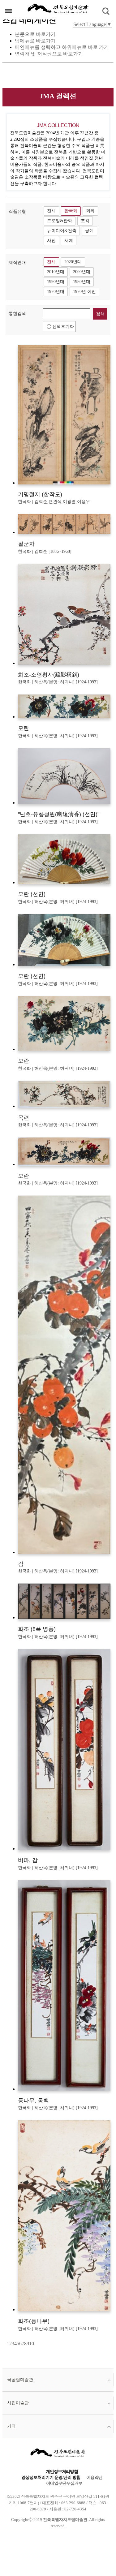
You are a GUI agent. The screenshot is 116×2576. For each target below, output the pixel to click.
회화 (90, 211)
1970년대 (56, 292)
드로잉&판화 (60, 221)
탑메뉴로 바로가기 (35, 41)
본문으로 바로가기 (35, 34)
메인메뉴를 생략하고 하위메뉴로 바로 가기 (62, 47)
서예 (69, 241)
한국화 (71, 211)
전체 (51, 211)
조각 (85, 221)
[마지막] (36, 2344)
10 (32, 2344)
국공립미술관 (20, 2380)
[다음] (35, 2344)
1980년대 (82, 282)
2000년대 (82, 272)
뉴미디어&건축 (62, 231)
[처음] (6, 2344)
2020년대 (73, 262)
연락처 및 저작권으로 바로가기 (49, 54)
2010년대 (56, 272)
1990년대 (56, 282)
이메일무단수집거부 (64, 2483)
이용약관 (94, 2477)
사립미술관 (18, 2403)
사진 (51, 241)
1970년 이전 (84, 292)
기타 (11, 2426)
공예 (89, 231)
